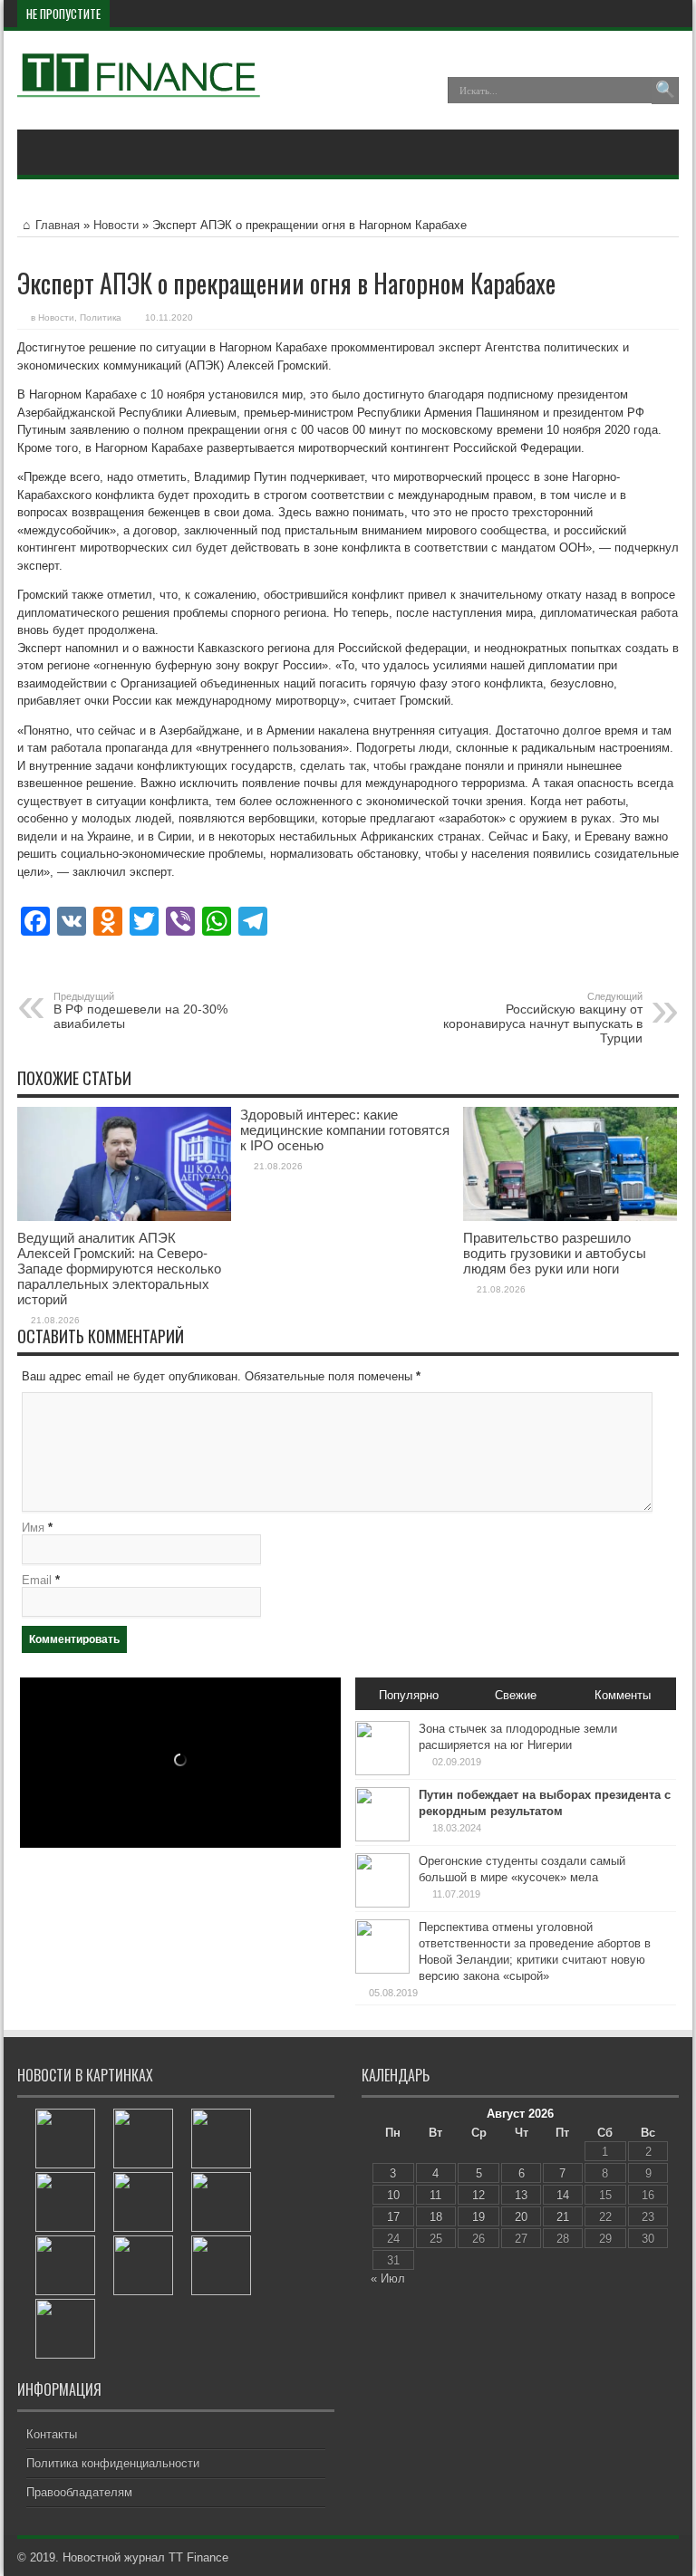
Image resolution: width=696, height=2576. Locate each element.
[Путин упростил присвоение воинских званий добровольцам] (221, 2265)
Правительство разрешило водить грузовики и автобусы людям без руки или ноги (555, 1253)
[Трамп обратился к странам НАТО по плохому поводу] (65, 2265)
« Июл (388, 2278)
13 (521, 2195)
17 (393, 2217)
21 (563, 2217)
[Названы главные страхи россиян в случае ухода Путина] (65, 2202)
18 (436, 2217)
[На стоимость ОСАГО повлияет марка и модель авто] (65, 2139)
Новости (116, 225)
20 (521, 2217)
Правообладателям (79, 2492)
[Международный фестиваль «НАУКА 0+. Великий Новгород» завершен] (65, 2329)
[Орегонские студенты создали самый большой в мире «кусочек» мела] (221, 2202)
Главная (58, 225)
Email (37, 1580)
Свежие (516, 1695)
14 (563, 2195)
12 (478, 2195)
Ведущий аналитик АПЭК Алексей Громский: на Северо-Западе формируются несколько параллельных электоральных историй (119, 1269)
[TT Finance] (140, 84)
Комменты (623, 1695)
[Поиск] (665, 91)
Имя (33, 1528)
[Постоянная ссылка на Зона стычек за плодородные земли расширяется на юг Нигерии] (382, 1771)
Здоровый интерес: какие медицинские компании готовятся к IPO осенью (345, 1130)
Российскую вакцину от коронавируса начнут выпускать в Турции (543, 1018)
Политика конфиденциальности (113, 2463)
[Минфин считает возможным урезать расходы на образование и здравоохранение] (143, 2202)
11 (435, 2195)
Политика (101, 317)
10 (393, 2195)
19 (478, 2217)
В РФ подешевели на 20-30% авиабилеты (140, 1011)
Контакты (52, 2434)
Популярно (409, 1695)
